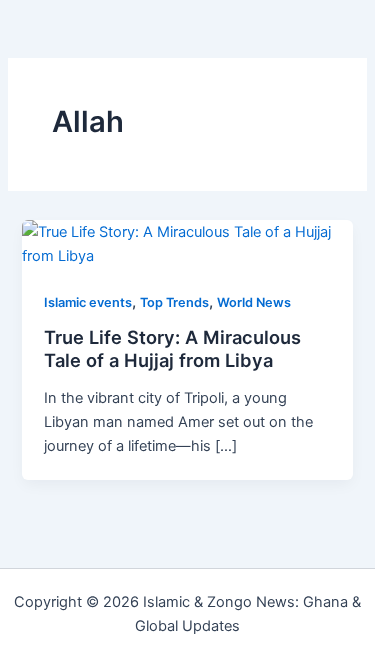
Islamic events (88, 302)
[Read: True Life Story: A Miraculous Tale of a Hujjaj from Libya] (187, 243)
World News (254, 302)
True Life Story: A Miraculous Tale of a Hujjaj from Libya (172, 349)
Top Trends (174, 302)
